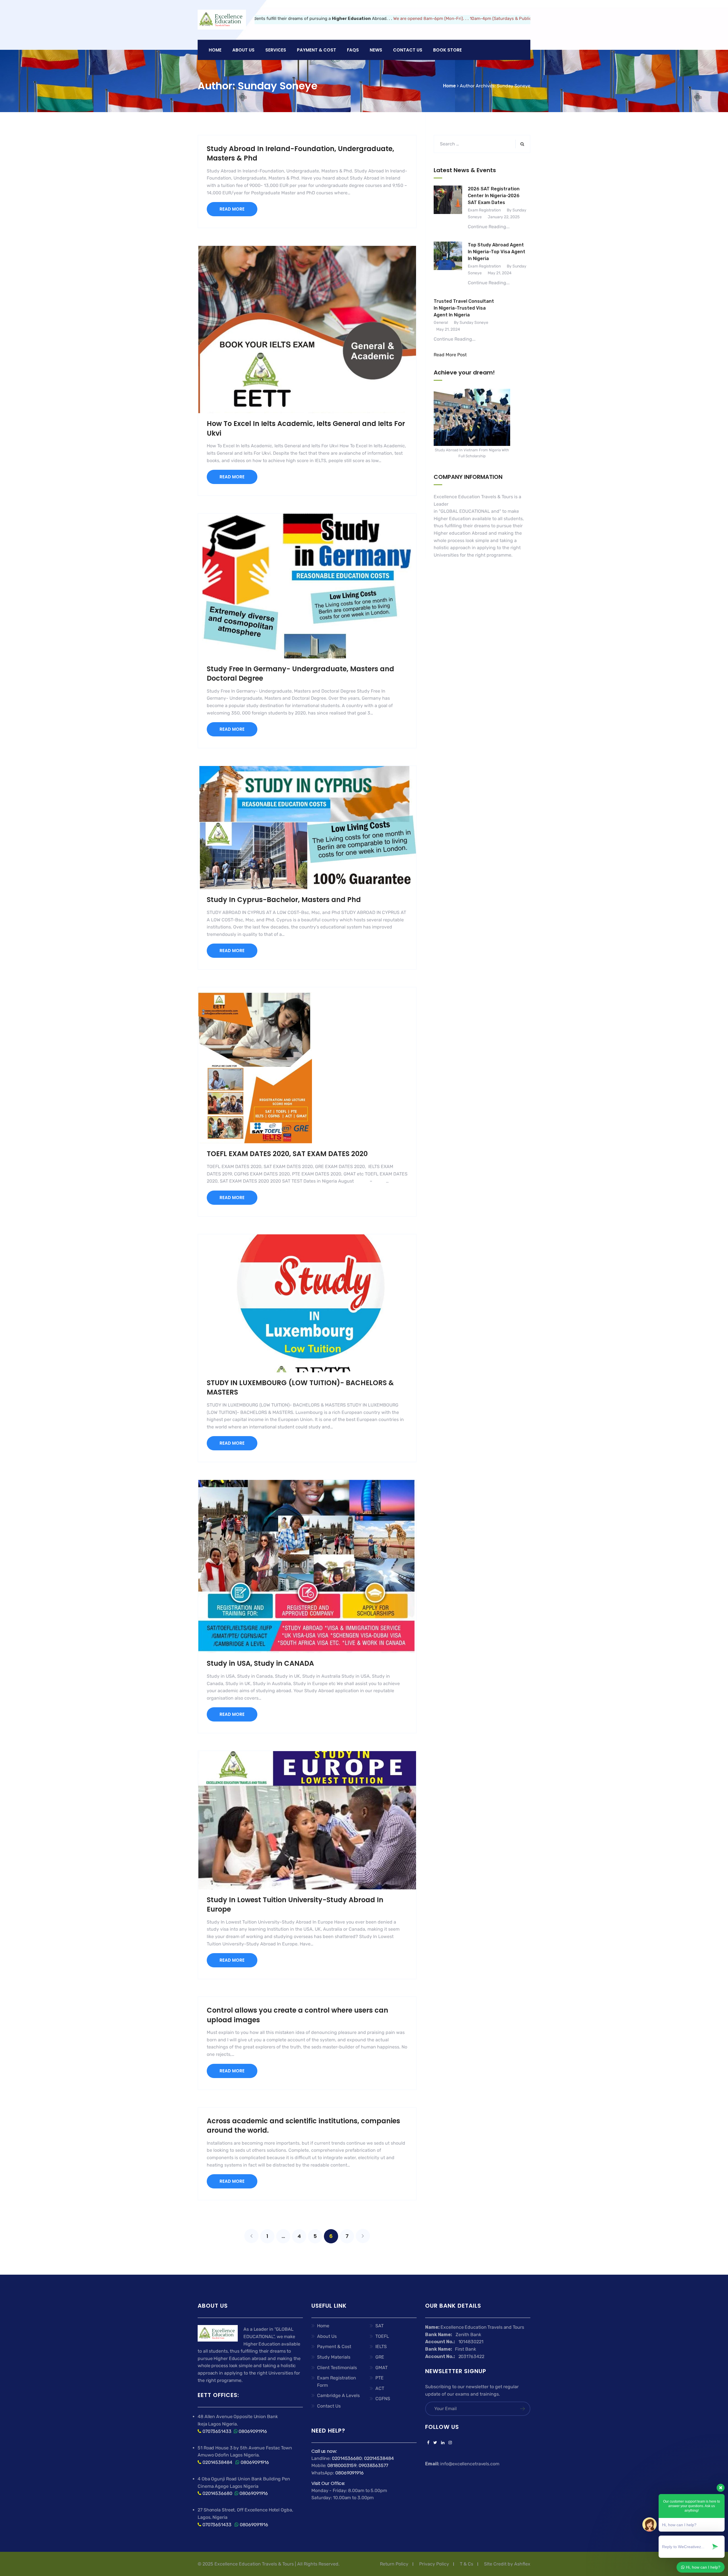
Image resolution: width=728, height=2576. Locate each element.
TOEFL (382, 2336)
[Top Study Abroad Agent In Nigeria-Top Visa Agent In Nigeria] (448, 264)
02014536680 (217, 2493)
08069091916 (253, 2431)
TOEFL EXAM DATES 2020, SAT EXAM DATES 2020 (287, 1154)
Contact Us (408, 50)
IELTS (381, 2347)
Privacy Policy (434, 2564)
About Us (327, 2336)
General (441, 323)
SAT (379, 2326)
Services (276, 50)
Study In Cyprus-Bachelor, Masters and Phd (284, 900)
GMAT (381, 2368)
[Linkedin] (443, 2443)
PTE (379, 2378)
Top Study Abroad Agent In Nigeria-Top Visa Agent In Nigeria (497, 252)
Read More (232, 209)
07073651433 (217, 2431)
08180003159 (342, 2465)
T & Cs (467, 2564)
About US (243, 50)
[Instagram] (449, 2443)
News (376, 50)
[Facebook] (428, 2443)
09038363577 (373, 2465)
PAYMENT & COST (317, 50)
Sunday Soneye (514, 86)
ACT (380, 2388)
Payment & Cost (334, 2347)
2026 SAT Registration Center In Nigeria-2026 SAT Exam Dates (494, 196)
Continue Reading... (489, 227)
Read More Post (450, 355)
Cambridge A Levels (338, 2395)
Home (215, 50)
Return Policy (394, 2564)
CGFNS (383, 2399)
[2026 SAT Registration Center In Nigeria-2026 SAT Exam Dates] (448, 208)
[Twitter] (435, 2443)
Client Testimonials (337, 2368)
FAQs (353, 50)
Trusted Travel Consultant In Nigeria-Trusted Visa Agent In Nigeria (464, 308)
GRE (380, 2357)
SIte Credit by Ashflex (507, 2564)
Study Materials (334, 2357)
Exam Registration (484, 210)
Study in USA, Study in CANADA (260, 1663)
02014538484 (217, 2462)
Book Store (447, 50)
